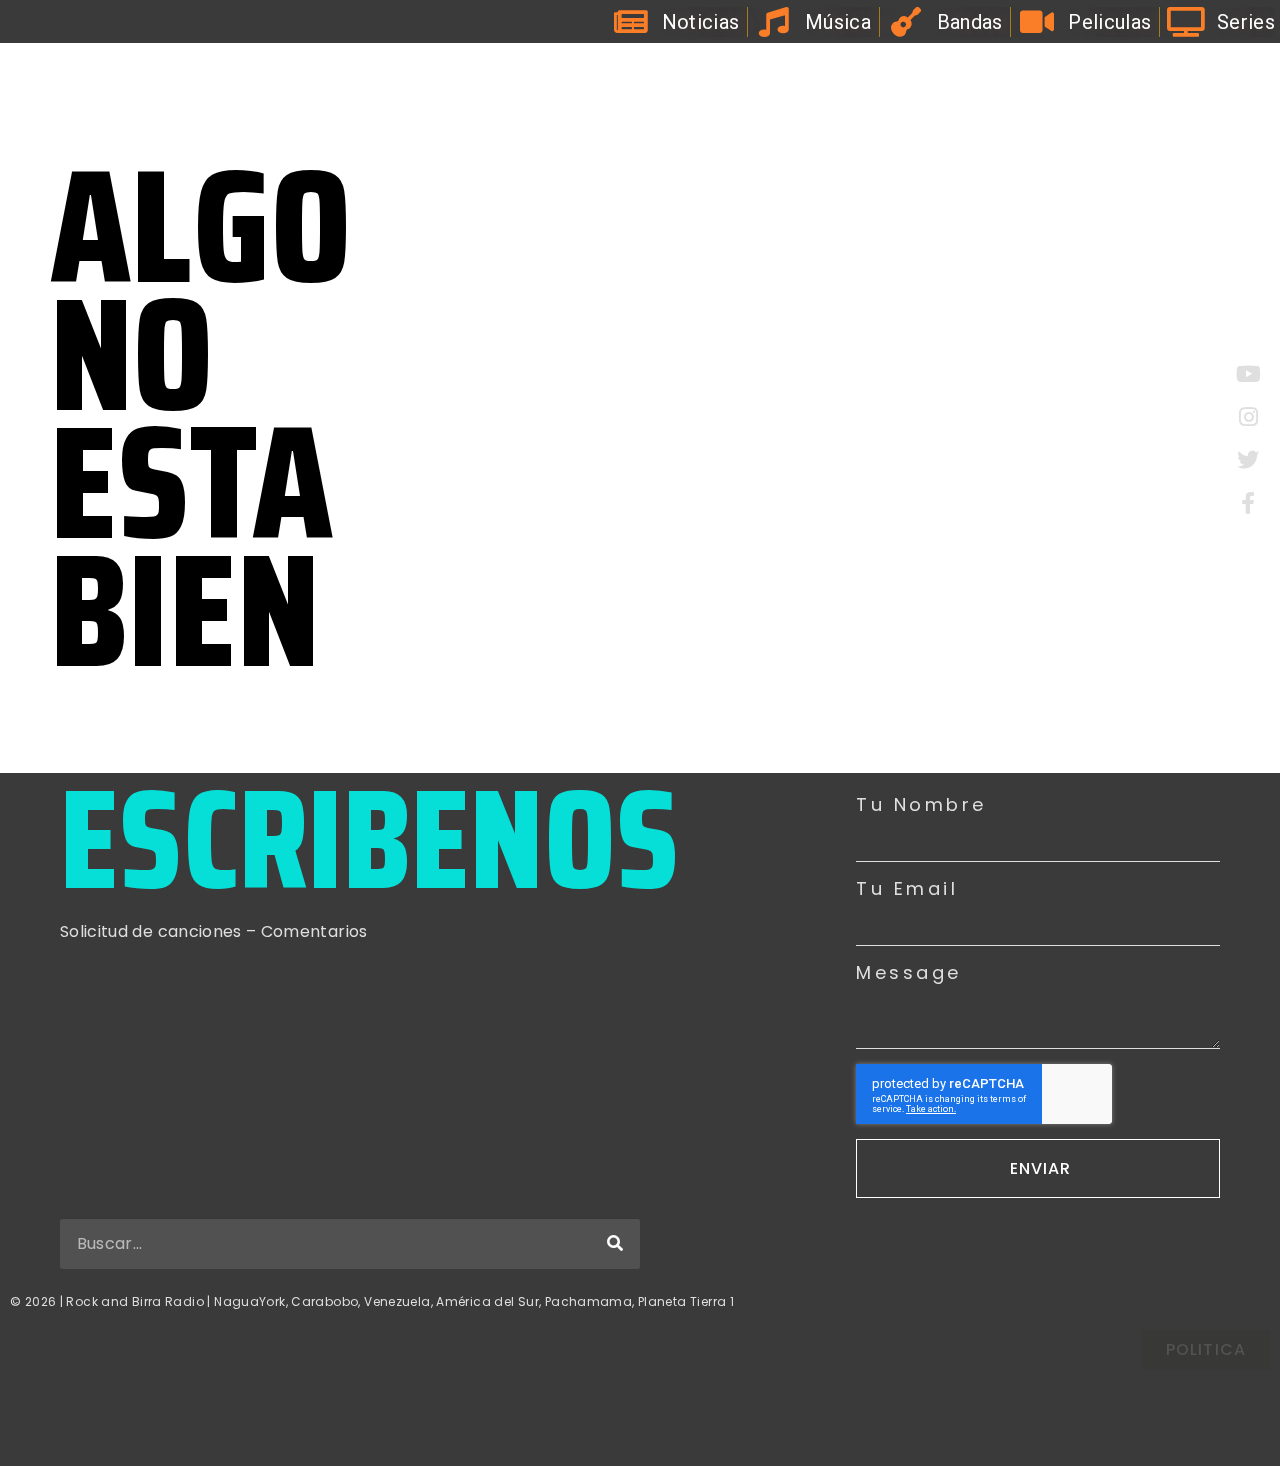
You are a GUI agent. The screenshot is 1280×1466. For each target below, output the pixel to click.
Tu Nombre (921, 805)
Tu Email (907, 889)
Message (909, 973)
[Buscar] (615, 1244)
